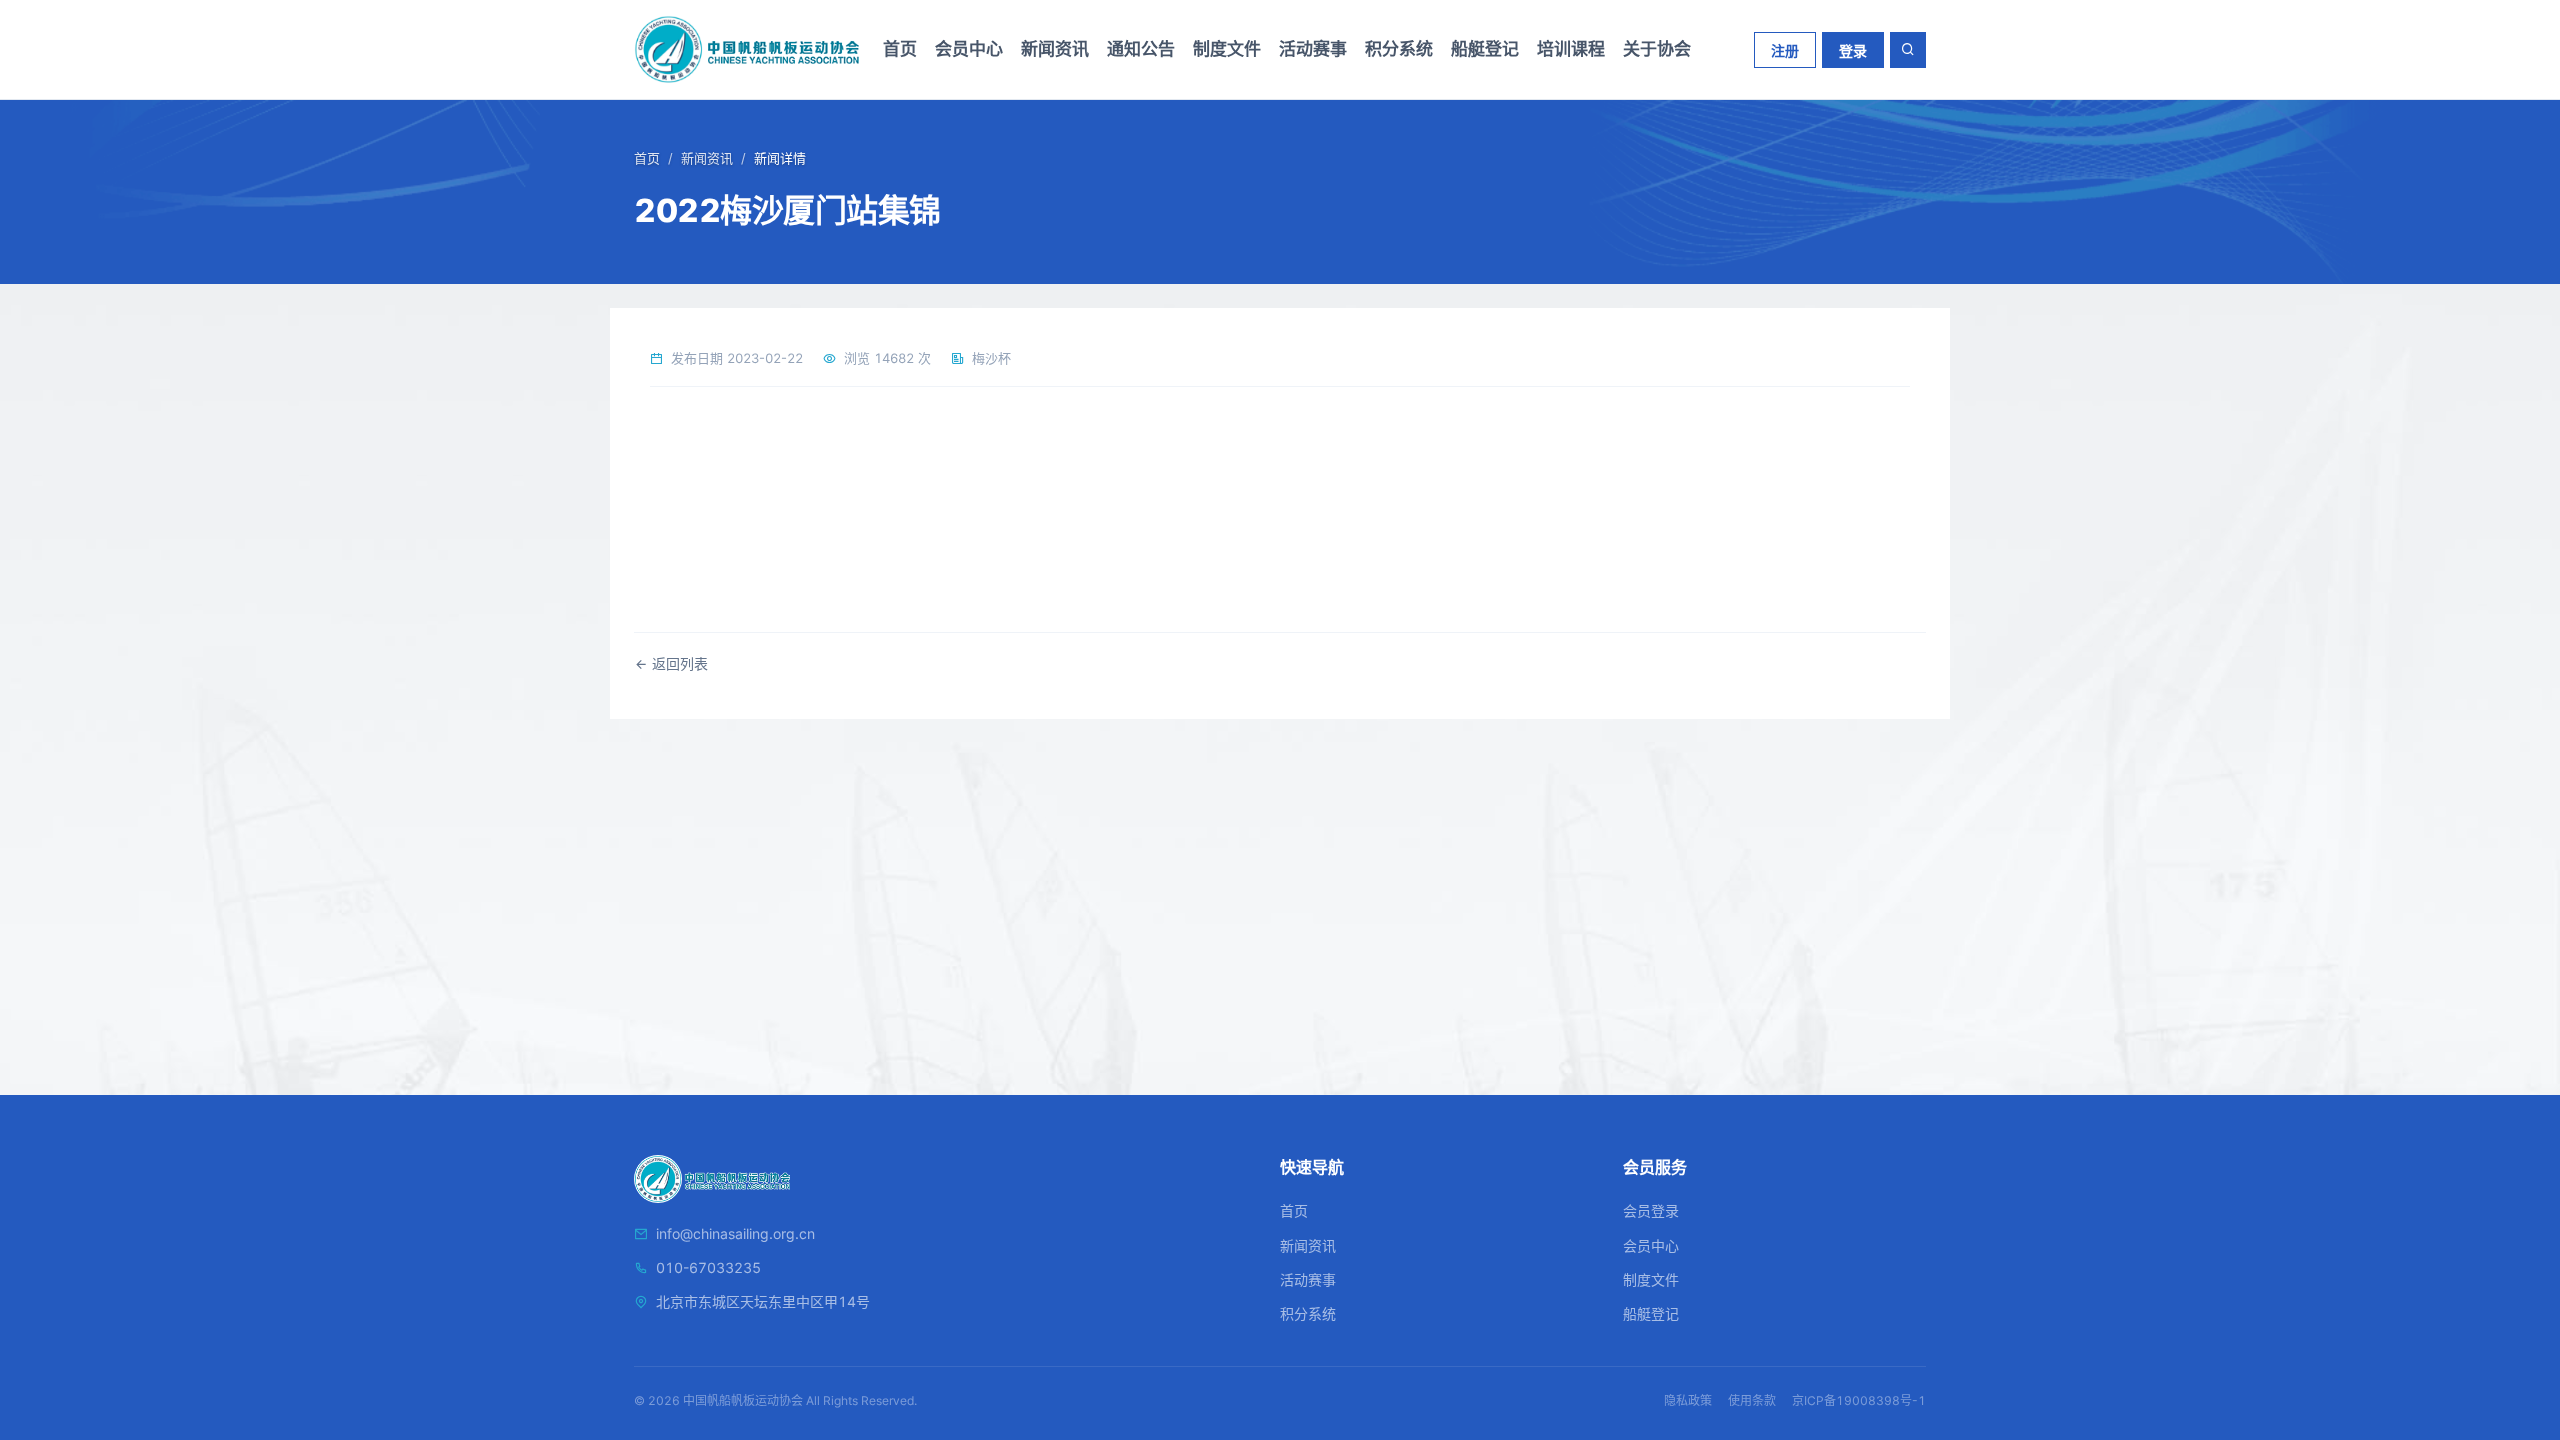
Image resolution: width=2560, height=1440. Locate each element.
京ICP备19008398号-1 (1859, 1400)
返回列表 (678, 663)
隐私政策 (1688, 1400)
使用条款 (1752, 1400)
